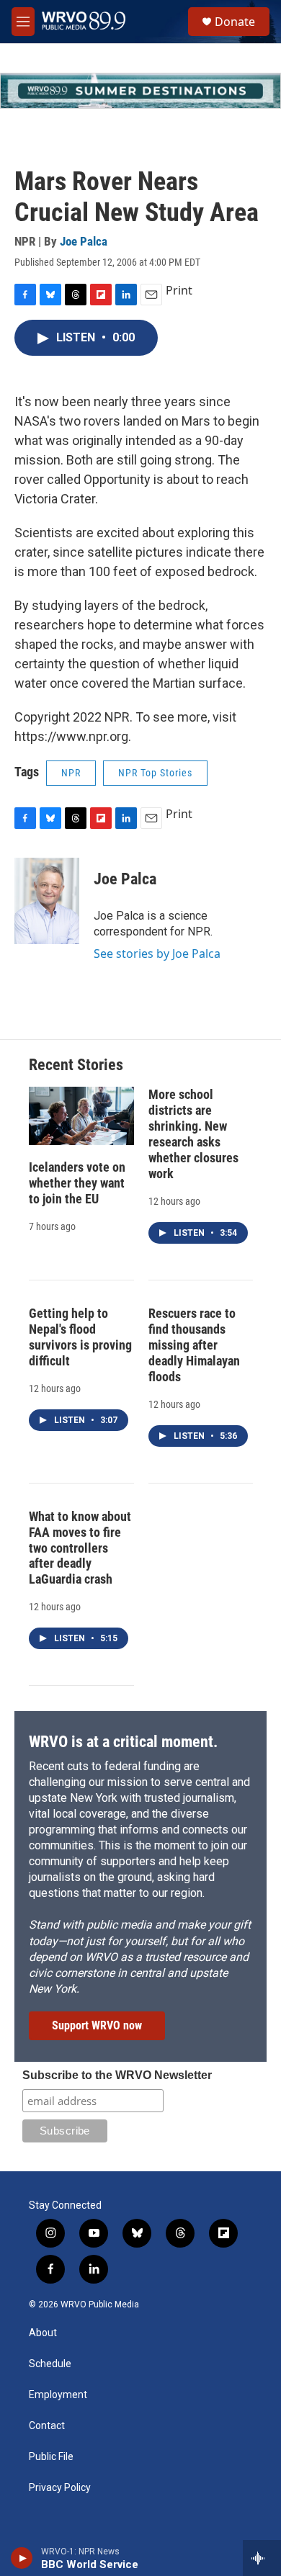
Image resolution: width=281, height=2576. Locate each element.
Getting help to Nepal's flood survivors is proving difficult (80, 1337)
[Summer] (140, 91)
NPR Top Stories (155, 773)
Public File (51, 2457)
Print (179, 290)
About (43, 2333)
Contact (47, 2426)
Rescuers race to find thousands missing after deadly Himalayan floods (194, 1345)
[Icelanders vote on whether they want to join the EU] (81, 1116)
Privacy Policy (60, 2488)
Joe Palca (84, 241)
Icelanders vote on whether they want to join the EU (77, 1183)
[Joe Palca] (47, 901)
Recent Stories (76, 1065)
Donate (235, 22)
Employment (58, 2395)
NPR (71, 773)
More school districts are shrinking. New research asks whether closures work (193, 1134)
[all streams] (262, 2558)
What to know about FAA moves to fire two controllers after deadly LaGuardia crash (80, 1548)
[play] (22, 2558)
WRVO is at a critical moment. (123, 1742)
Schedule (50, 2364)
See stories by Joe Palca (157, 953)
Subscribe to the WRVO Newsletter (117, 2075)
